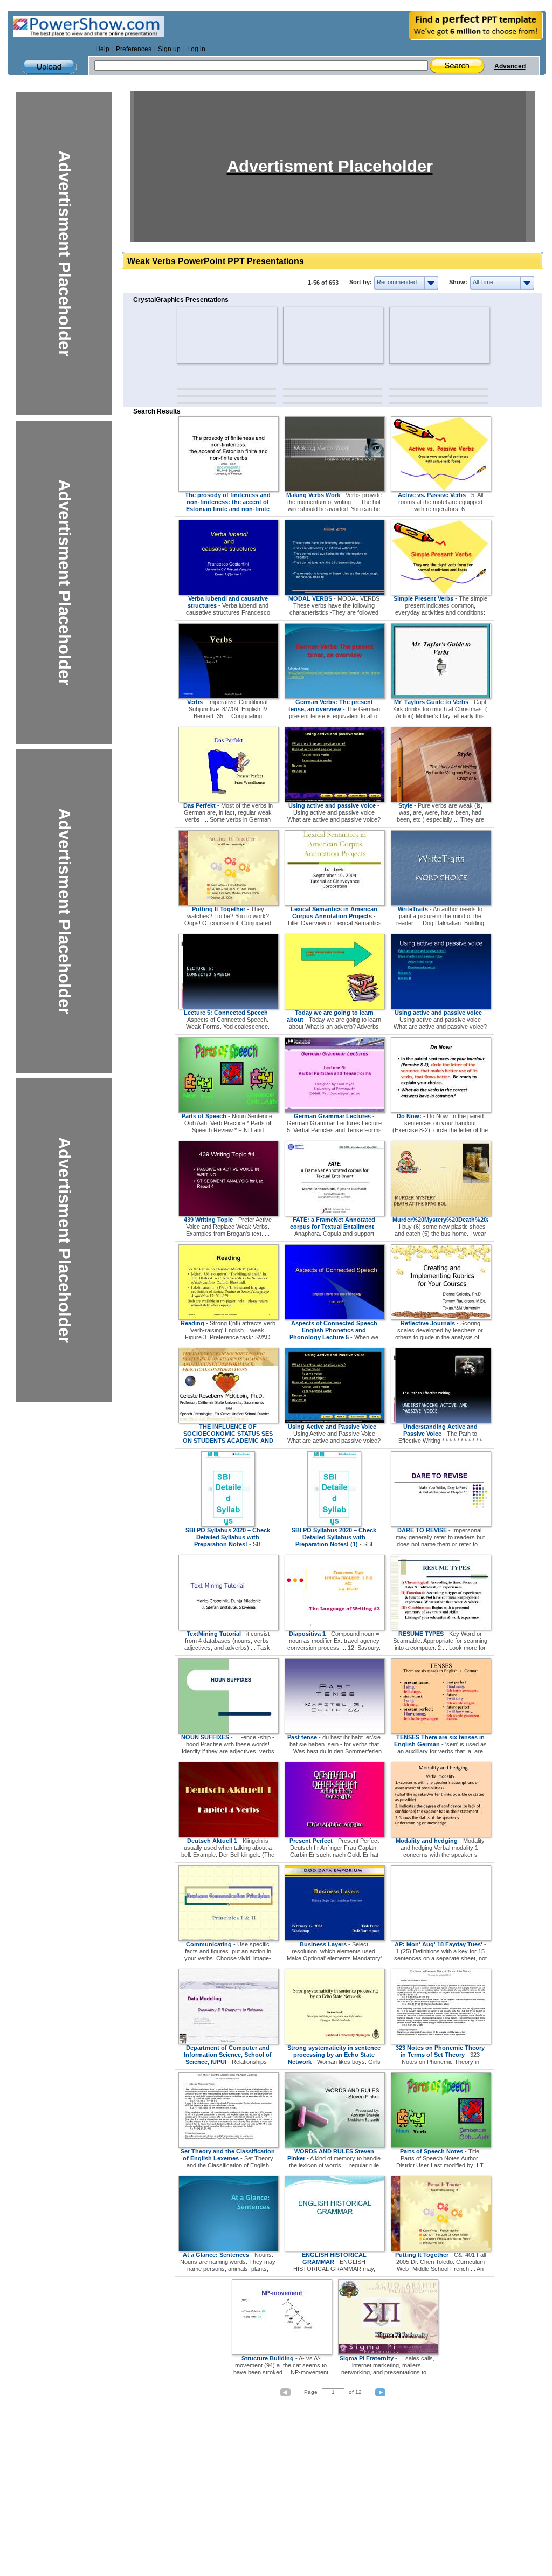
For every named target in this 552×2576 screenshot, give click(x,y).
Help (102, 49)
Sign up (169, 49)
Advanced (510, 66)
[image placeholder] (208, 335)
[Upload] (49, 67)
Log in (196, 49)
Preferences (134, 49)
